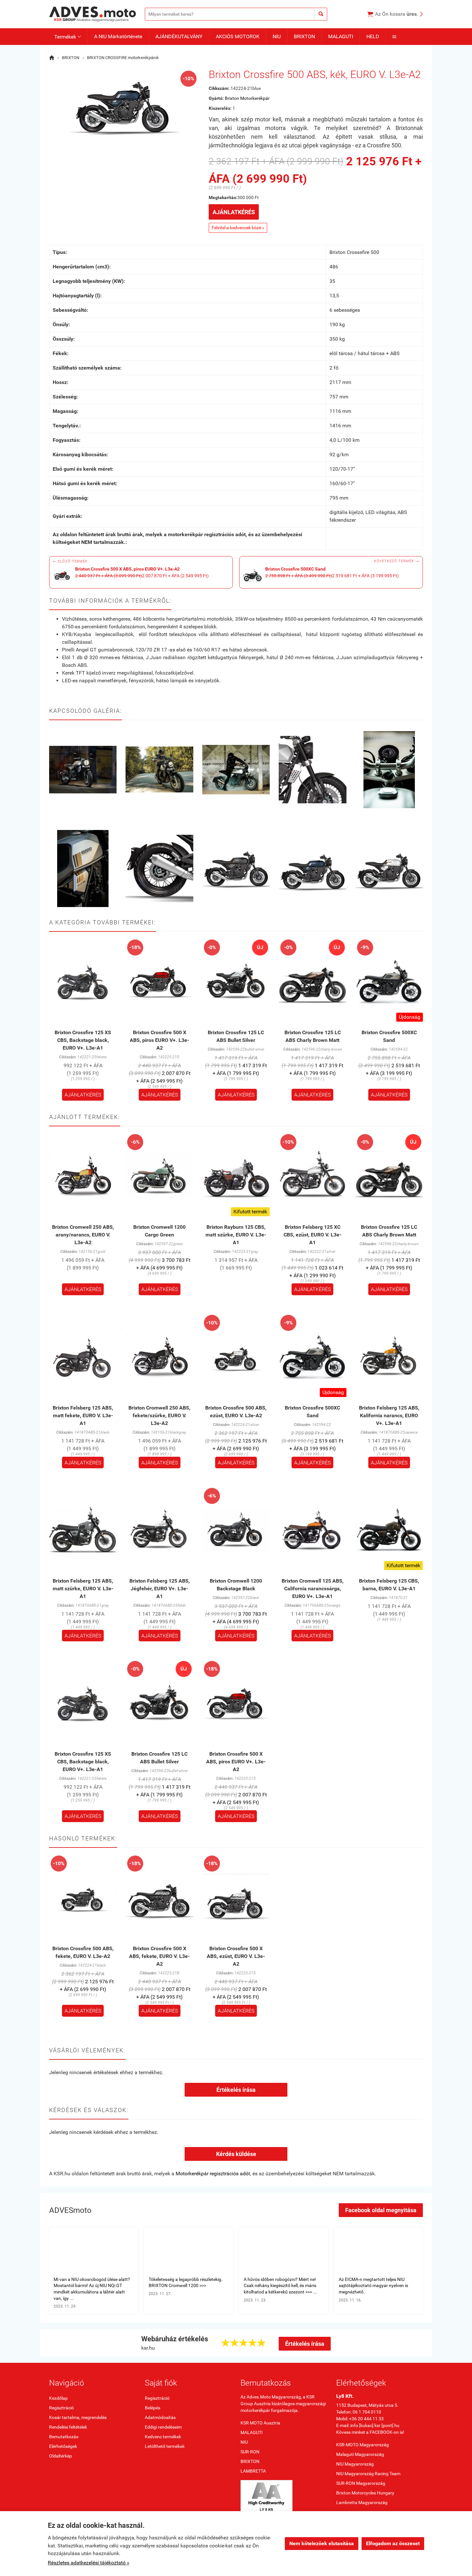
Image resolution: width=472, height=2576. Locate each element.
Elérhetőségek (63, 2446)
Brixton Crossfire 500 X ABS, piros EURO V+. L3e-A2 (159, 1040)
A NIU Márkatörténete (118, 36)
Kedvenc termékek (163, 2437)
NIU (277, 36)
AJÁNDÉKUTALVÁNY (179, 36)
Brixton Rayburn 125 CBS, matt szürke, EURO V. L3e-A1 (236, 1235)
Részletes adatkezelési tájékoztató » (89, 2563)
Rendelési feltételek (68, 2427)
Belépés (153, 2408)
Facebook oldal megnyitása (381, 2210)
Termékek (68, 37)
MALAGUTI (341, 36)
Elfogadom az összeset (393, 2543)
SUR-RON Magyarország (361, 2483)
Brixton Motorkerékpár (247, 98)
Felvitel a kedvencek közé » (238, 228)
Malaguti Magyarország (360, 2454)
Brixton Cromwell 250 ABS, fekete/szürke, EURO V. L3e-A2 (159, 1415)
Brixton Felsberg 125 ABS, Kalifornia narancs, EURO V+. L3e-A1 (389, 1415)
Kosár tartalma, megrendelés (78, 2417)
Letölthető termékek (165, 2446)
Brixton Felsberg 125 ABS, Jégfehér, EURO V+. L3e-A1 (160, 1589)
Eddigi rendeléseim (163, 2427)
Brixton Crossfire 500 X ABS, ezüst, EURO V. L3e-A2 (236, 1956)
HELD (373, 36)
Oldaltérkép (61, 2456)
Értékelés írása (236, 2090)
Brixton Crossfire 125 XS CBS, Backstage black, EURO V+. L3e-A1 (83, 1040)
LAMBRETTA (253, 2471)
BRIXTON (304, 36)
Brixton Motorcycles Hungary (365, 2493)
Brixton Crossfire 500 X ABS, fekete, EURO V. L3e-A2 (159, 1956)
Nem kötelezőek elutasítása (322, 2543)
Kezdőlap (58, 2398)
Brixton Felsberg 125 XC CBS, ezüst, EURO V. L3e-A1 (312, 1235)
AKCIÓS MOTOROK (238, 36)
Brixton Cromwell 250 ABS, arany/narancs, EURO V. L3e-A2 (83, 1235)
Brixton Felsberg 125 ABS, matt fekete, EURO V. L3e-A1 (83, 1415)
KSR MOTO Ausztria (260, 2423)
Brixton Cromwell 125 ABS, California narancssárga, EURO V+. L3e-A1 (313, 1589)
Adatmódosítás (160, 2417)
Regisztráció (61, 2408)
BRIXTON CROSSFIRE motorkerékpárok (123, 58)
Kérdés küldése (236, 2154)
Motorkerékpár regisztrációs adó (212, 2174)
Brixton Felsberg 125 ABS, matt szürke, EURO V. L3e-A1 (83, 1589)
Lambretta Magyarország (362, 2502)
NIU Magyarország (355, 2464)
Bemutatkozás (64, 2437)
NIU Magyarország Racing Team (368, 2474)
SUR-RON (250, 2452)
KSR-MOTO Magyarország (363, 2445)
